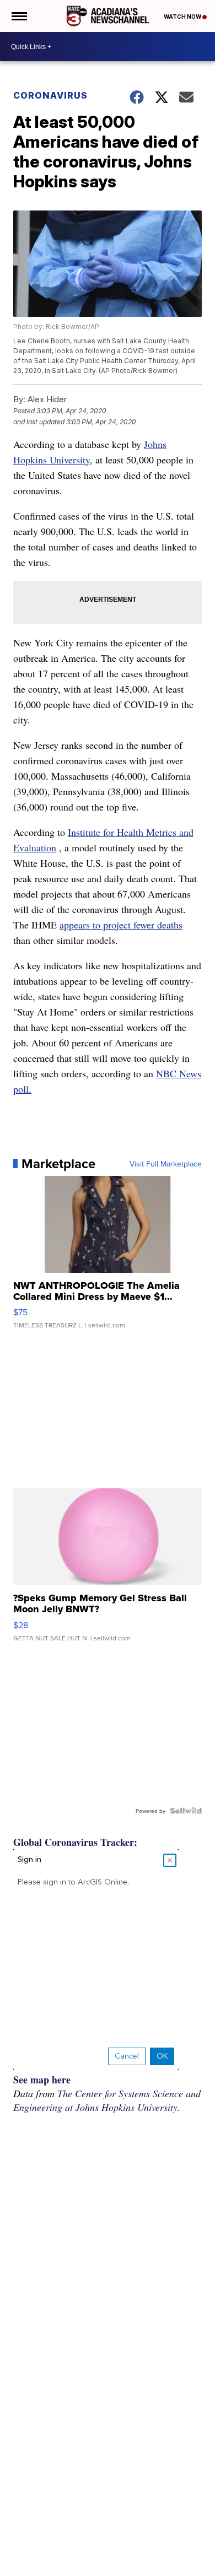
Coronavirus (50, 95)
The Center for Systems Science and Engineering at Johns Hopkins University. (107, 2100)
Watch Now (183, 17)
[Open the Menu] (18, 16)
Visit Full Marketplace (166, 1164)
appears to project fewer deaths (121, 925)
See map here (42, 2080)
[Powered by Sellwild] (186, 1811)
